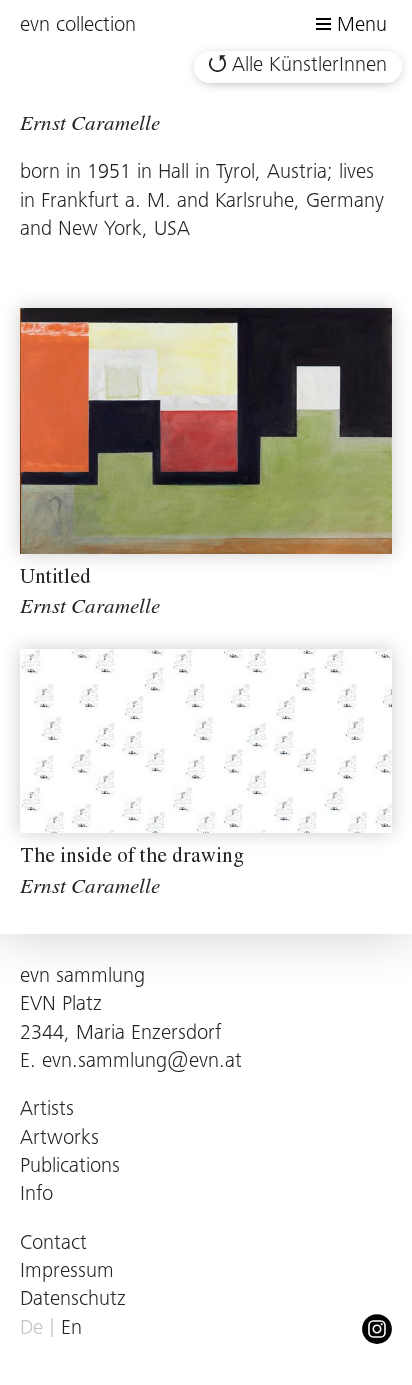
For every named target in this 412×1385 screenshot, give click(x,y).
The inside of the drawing (132, 858)
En (71, 1329)
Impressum (67, 1272)
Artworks (59, 1139)
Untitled (55, 579)
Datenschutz (73, 1300)
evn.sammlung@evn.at (142, 1062)
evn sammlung (82, 977)
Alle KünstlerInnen (309, 66)
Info (36, 1195)
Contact (53, 1244)
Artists (47, 1110)
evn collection (78, 26)
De (31, 1329)
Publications (70, 1167)
